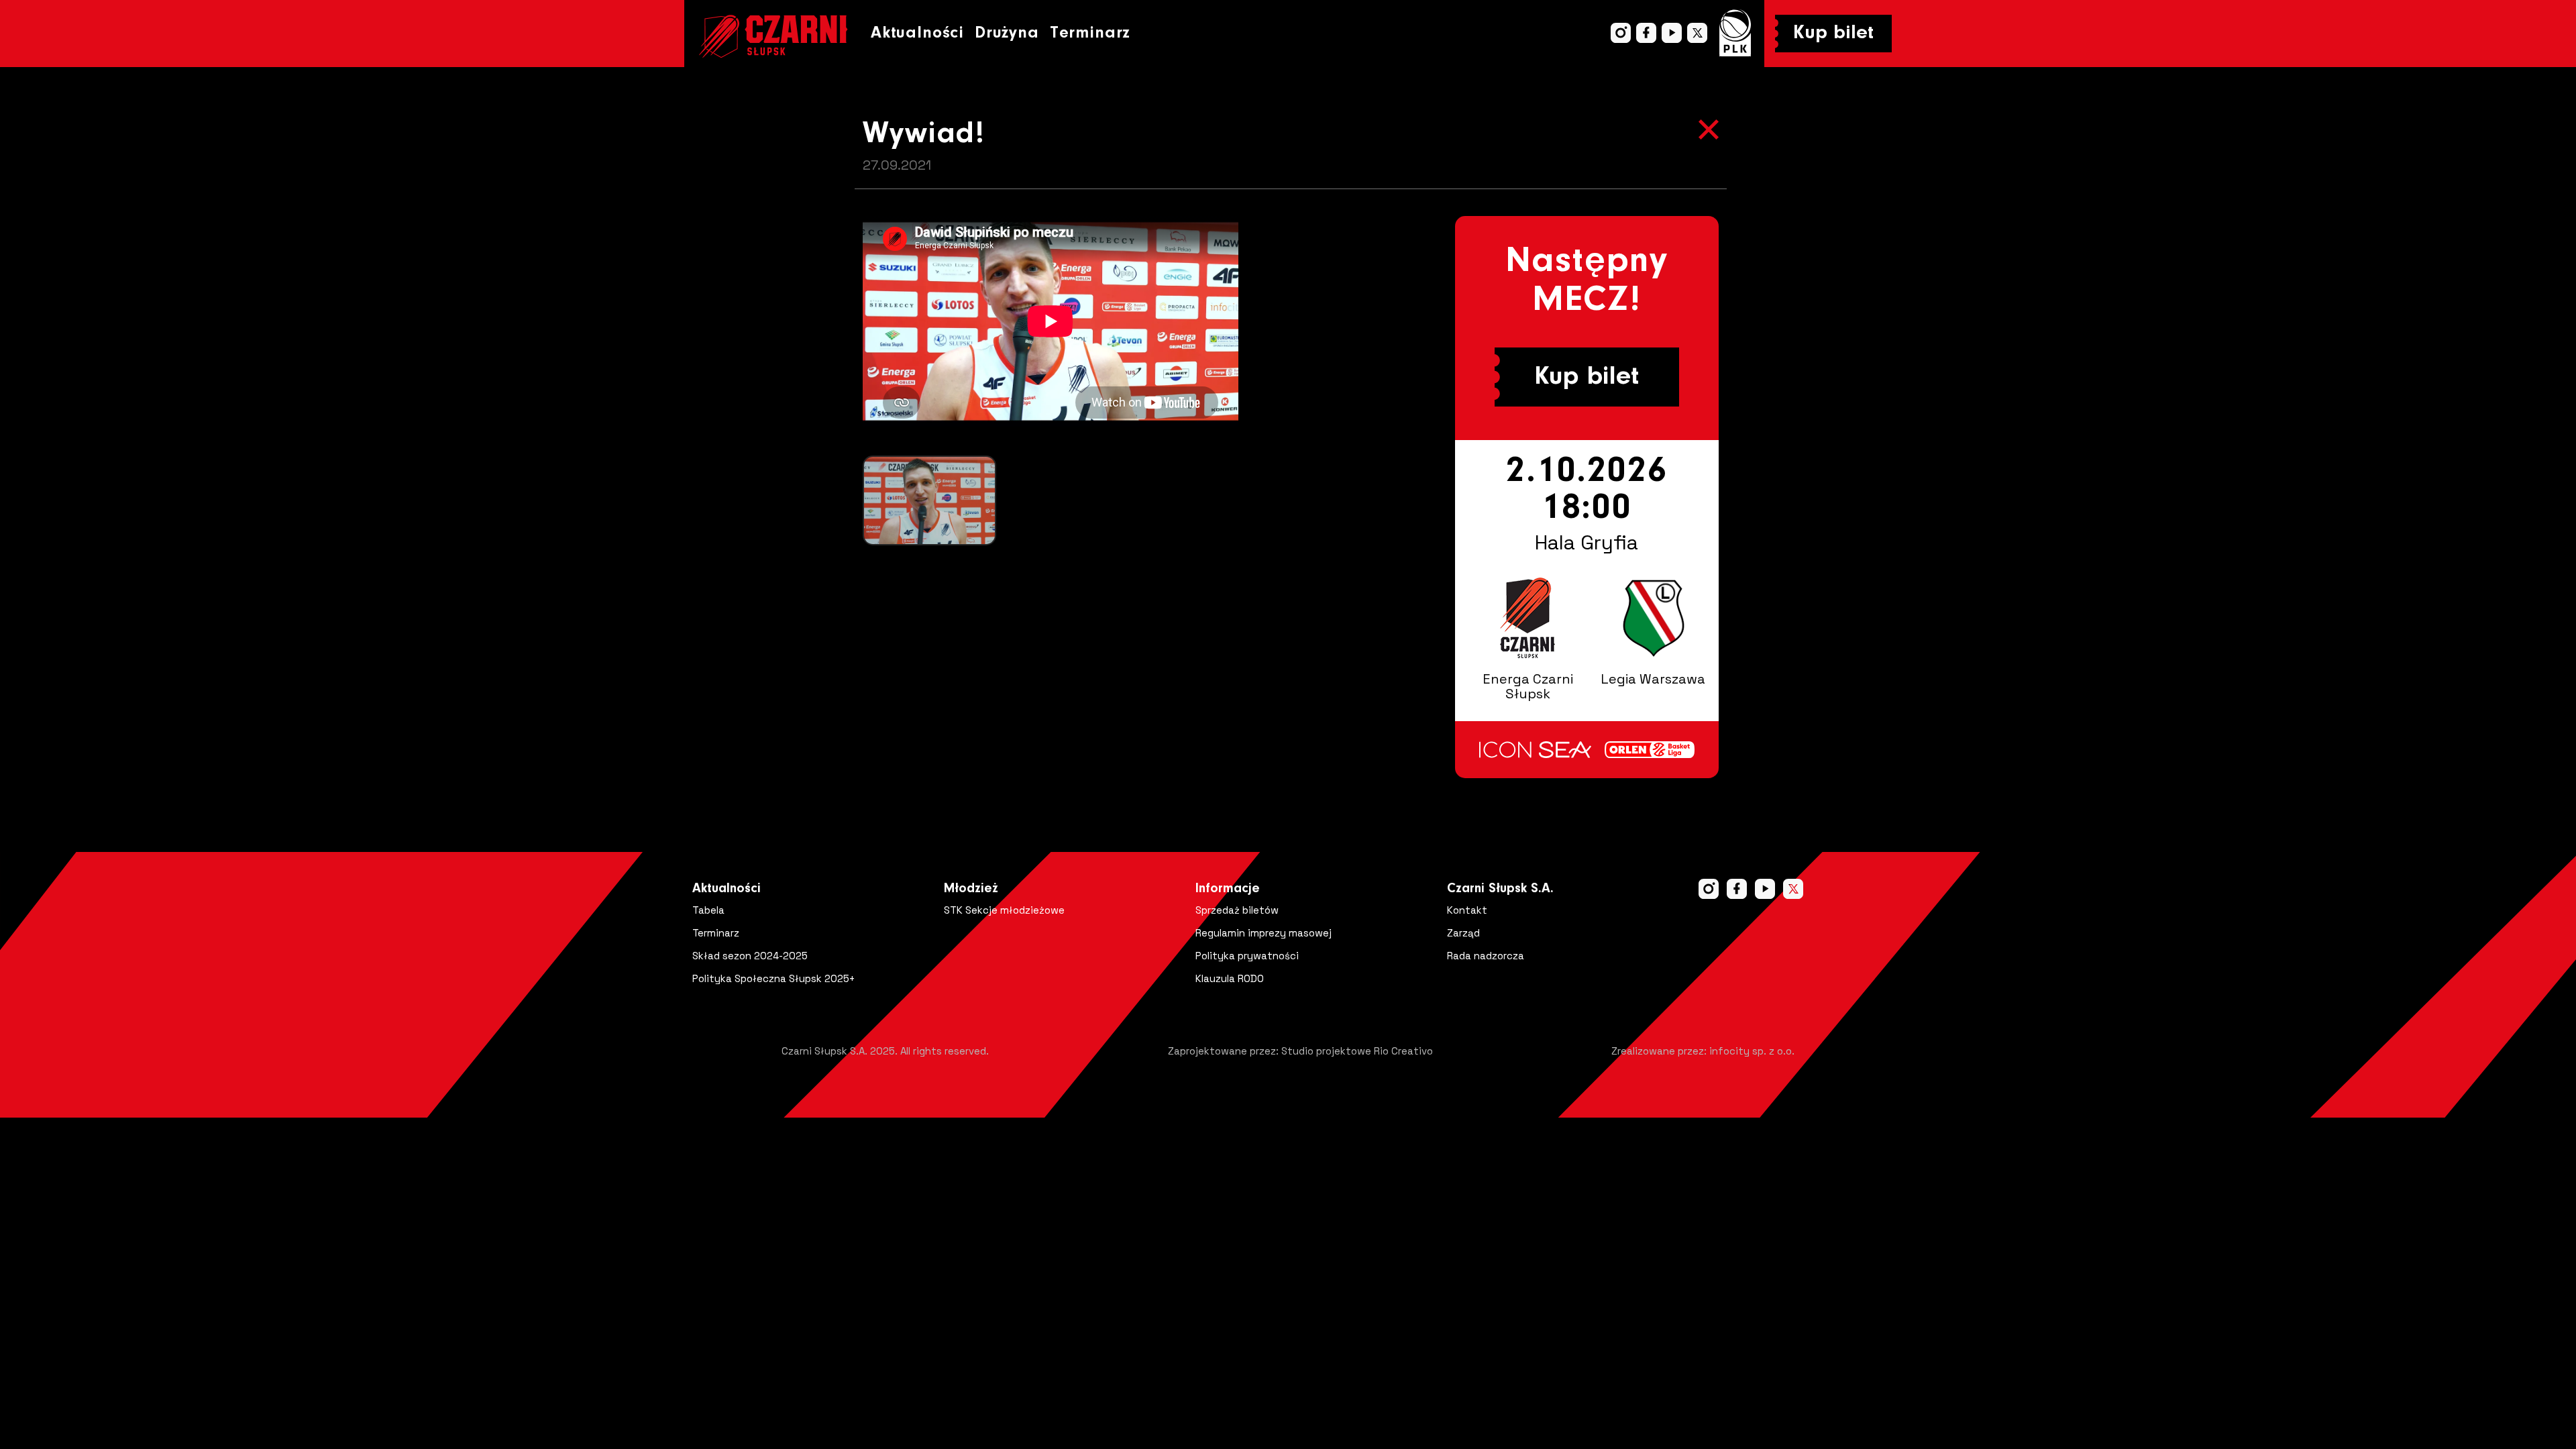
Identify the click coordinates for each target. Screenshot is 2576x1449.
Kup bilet (1833, 34)
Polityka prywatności (1247, 956)
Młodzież (971, 889)
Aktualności (917, 33)
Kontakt (1467, 910)
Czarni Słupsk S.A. (1500, 889)
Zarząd (1463, 933)
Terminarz (1090, 33)
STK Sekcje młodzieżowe (1004, 910)
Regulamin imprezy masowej (1264, 933)
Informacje (1228, 889)
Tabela (708, 910)
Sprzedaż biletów (1237, 910)
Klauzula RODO (1230, 978)
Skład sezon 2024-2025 (750, 956)
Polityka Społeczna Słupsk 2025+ (774, 978)
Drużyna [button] (1007, 33)
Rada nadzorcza (1486, 956)
